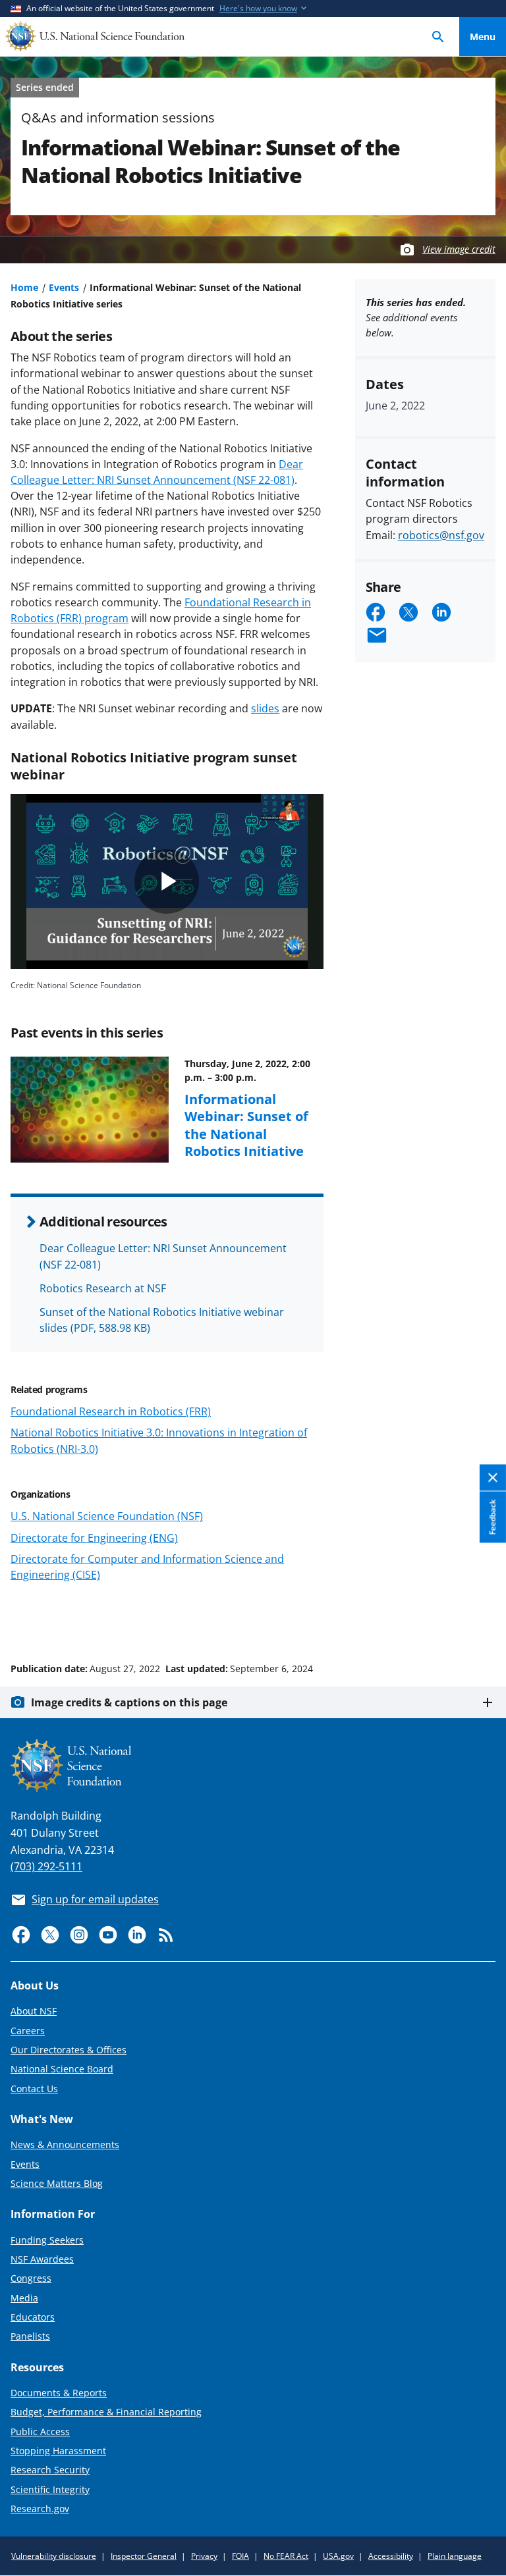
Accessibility (391, 2556)
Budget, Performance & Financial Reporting (106, 2412)
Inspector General (144, 2556)
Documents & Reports (59, 2393)
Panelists (30, 2336)
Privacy (204, 2556)
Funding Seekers (47, 2240)
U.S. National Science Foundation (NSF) (107, 1516)
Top (483, 1619)
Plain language (455, 2556)
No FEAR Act (286, 2556)
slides (265, 708)
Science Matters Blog (57, 2183)
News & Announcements (65, 2144)
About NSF (34, 2011)
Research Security (50, 2470)
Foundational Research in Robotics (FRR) (111, 1411)
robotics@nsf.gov (441, 535)
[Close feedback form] (493, 1478)
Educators (33, 2317)
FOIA (240, 2556)
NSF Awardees (42, 2259)
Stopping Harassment (58, 2451)
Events (64, 287)
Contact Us (34, 2089)
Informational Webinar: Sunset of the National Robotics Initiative (246, 1125)
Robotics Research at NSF (103, 1288)
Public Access (40, 2431)
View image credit (459, 249)
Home (24, 287)
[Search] (438, 37)
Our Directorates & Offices (69, 2050)
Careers (28, 2031)
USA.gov (338, 2556)
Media (24, 2298)
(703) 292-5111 (46, 1866)
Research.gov (40, 2509)
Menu (483, 37)
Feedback (492, 1517)
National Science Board (62, 2069)
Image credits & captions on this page (129, 1702)
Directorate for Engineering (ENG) (94, 1538)
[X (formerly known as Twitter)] (50, 1935)
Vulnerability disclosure (54, 2556)
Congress (31, 2278)
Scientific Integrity (50, 2489)
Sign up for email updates (95, 1899)
